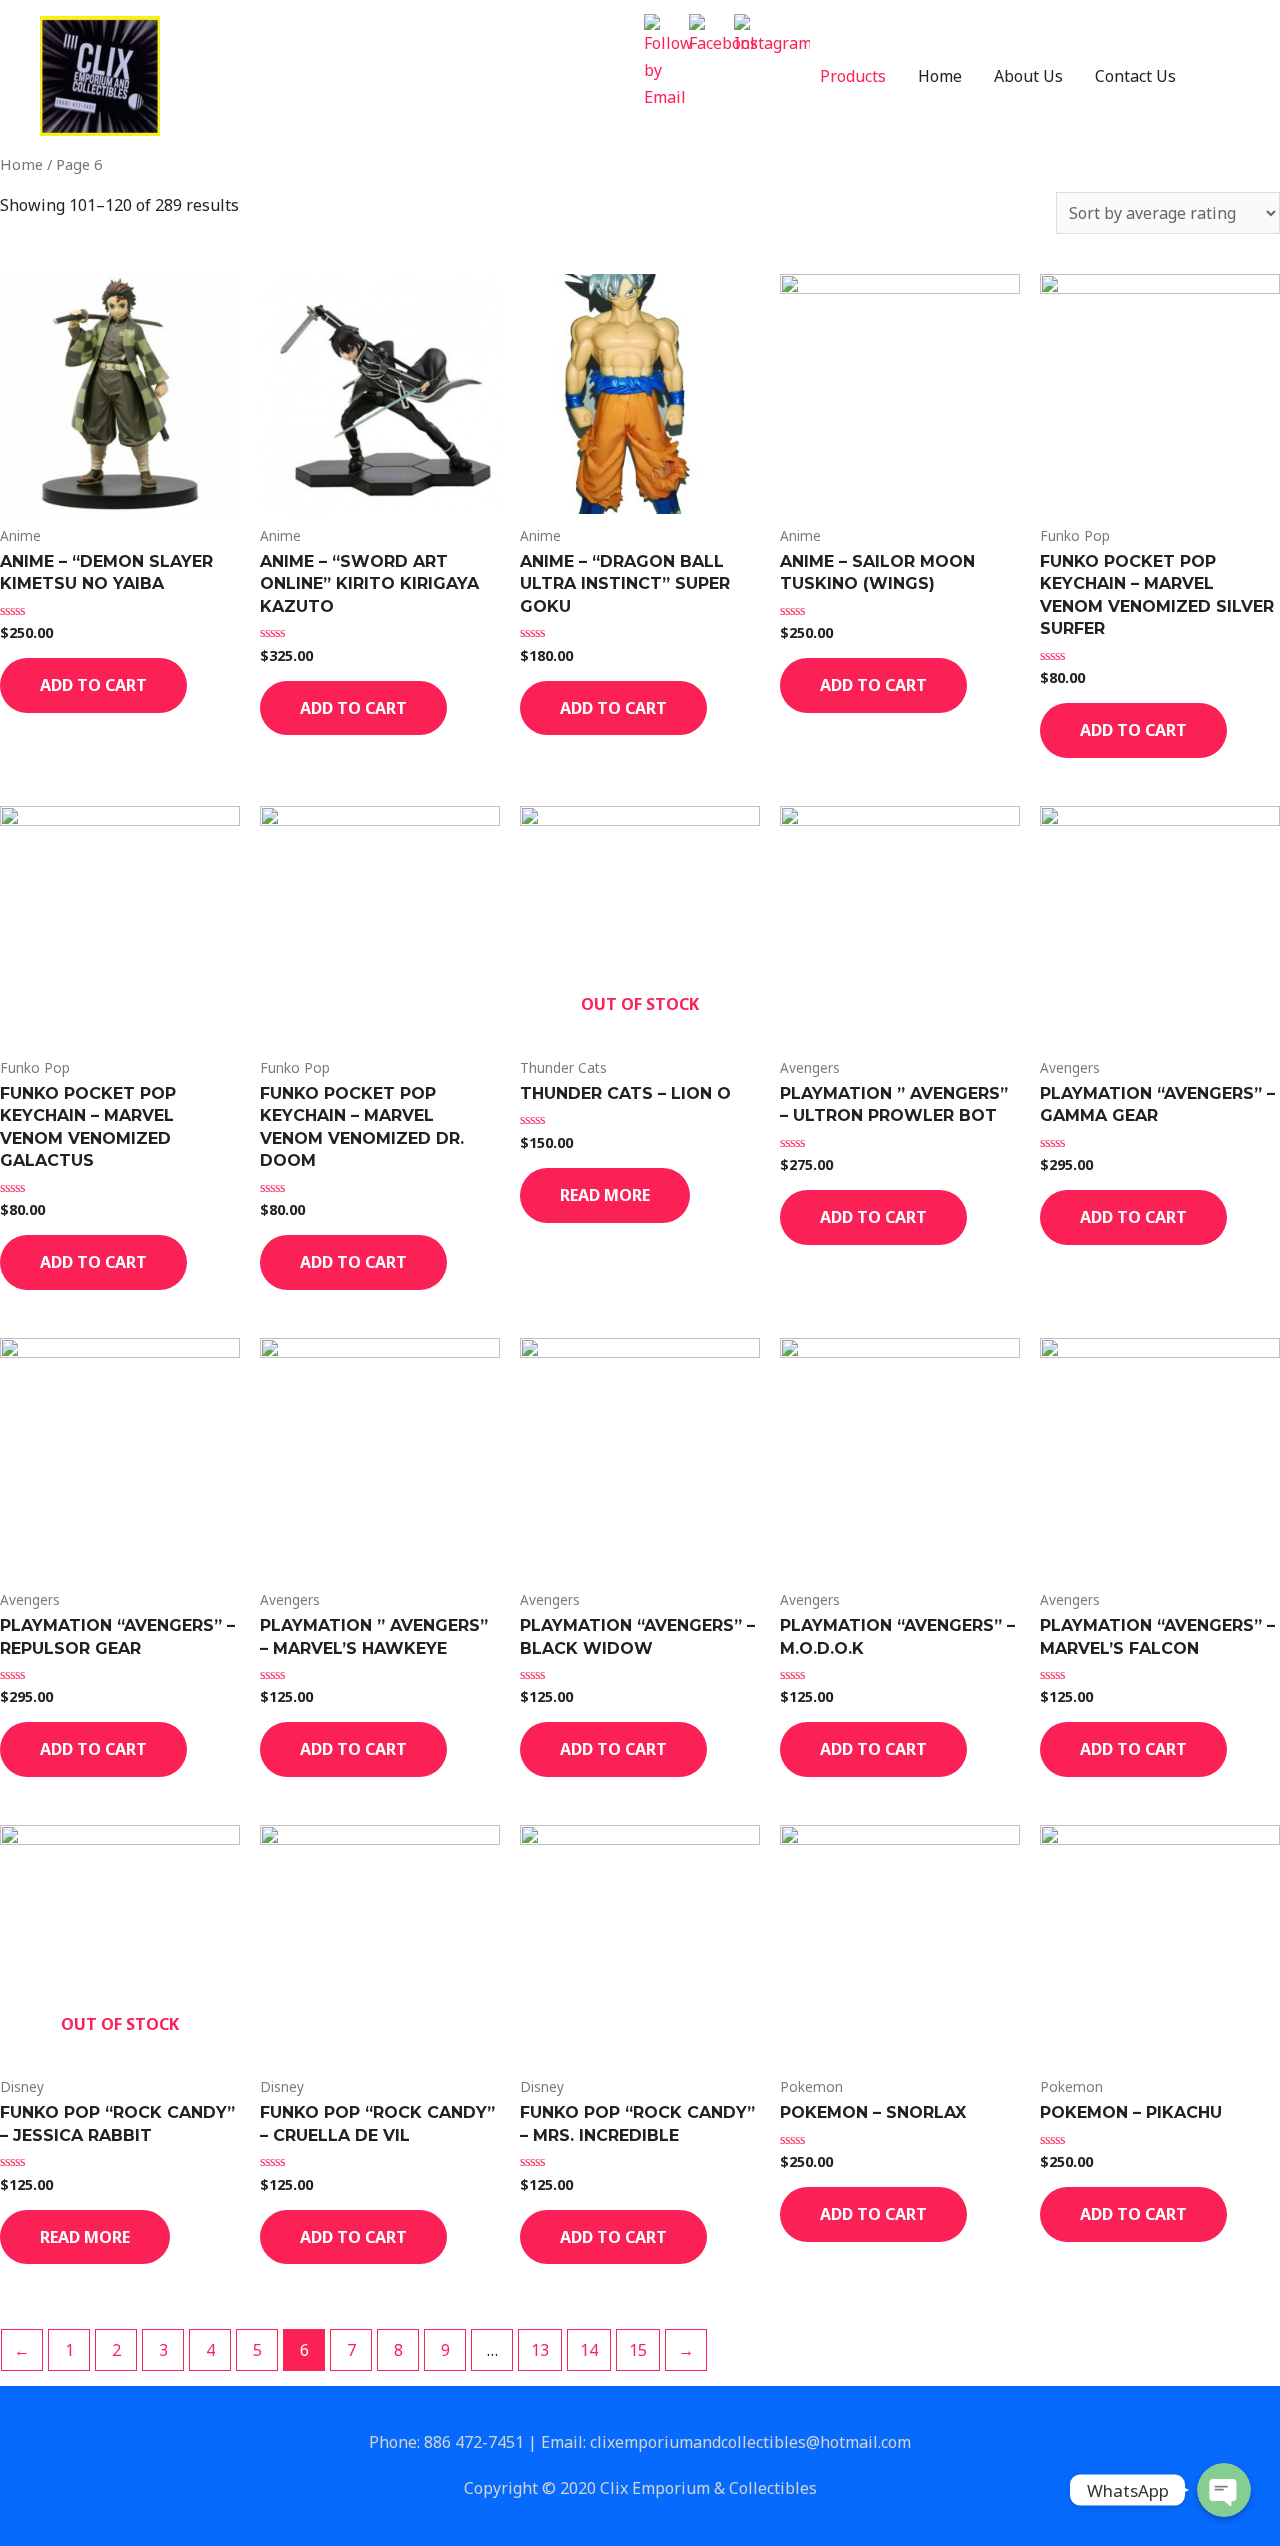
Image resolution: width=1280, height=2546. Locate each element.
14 (589, 2350)
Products (853, 76)
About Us (1028, 76)
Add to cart (93, 685)
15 (638, 2350)
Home (940, 76)
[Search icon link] (1216, 76)
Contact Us (1135, 76)
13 (540, 2350)
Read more (605, 1195)
